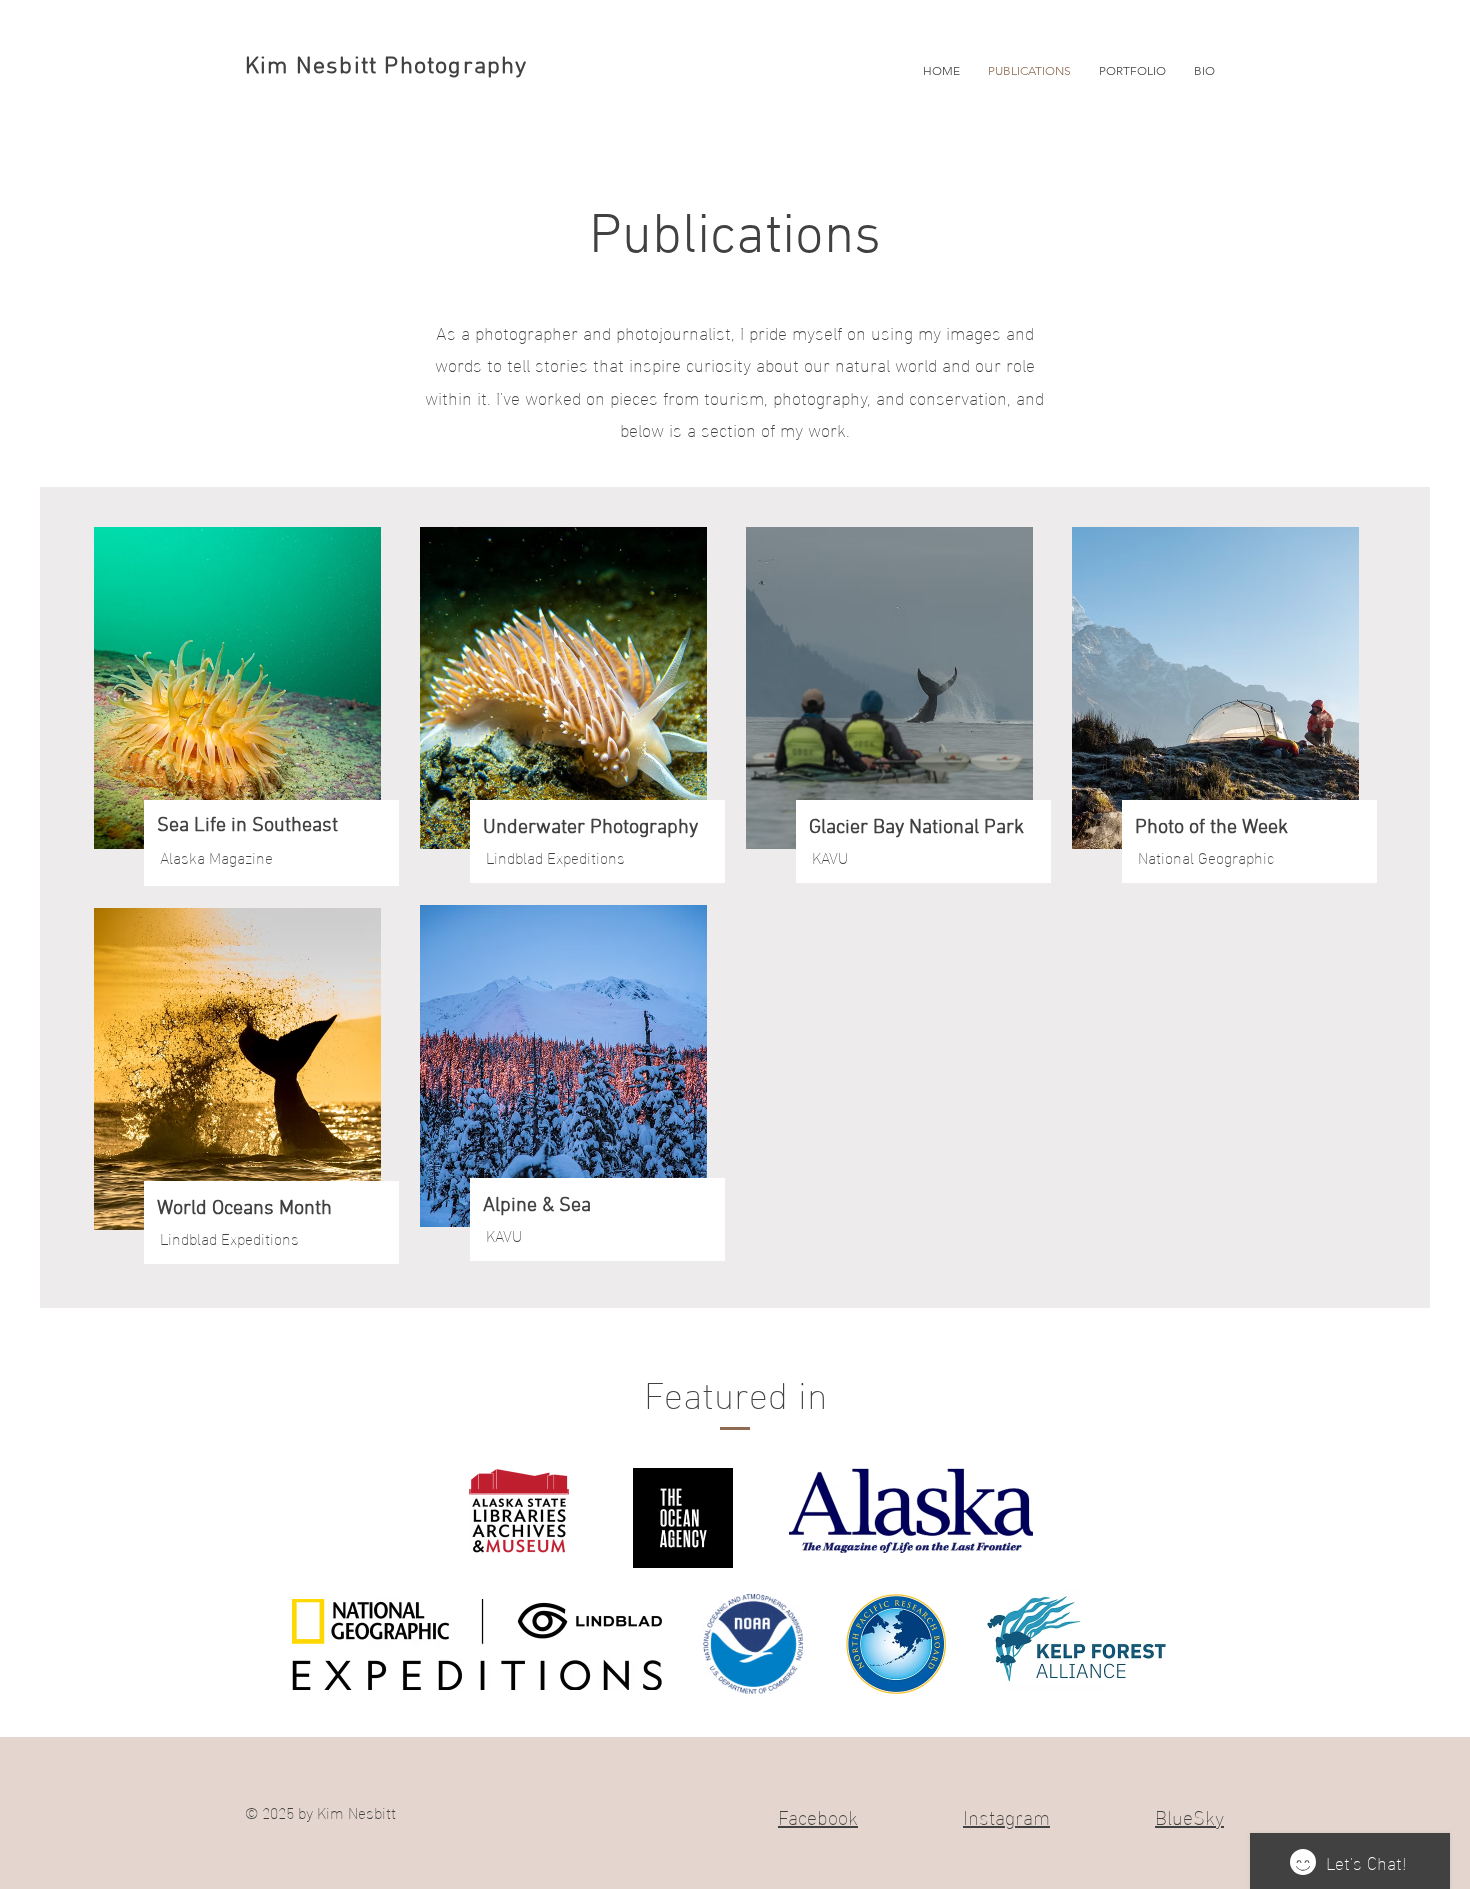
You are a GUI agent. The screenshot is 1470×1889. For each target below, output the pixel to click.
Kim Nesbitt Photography (386, 67)
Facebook (818, 1815)
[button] (1132, 70)
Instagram (1006, 1815)
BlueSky (1189, 1815)
